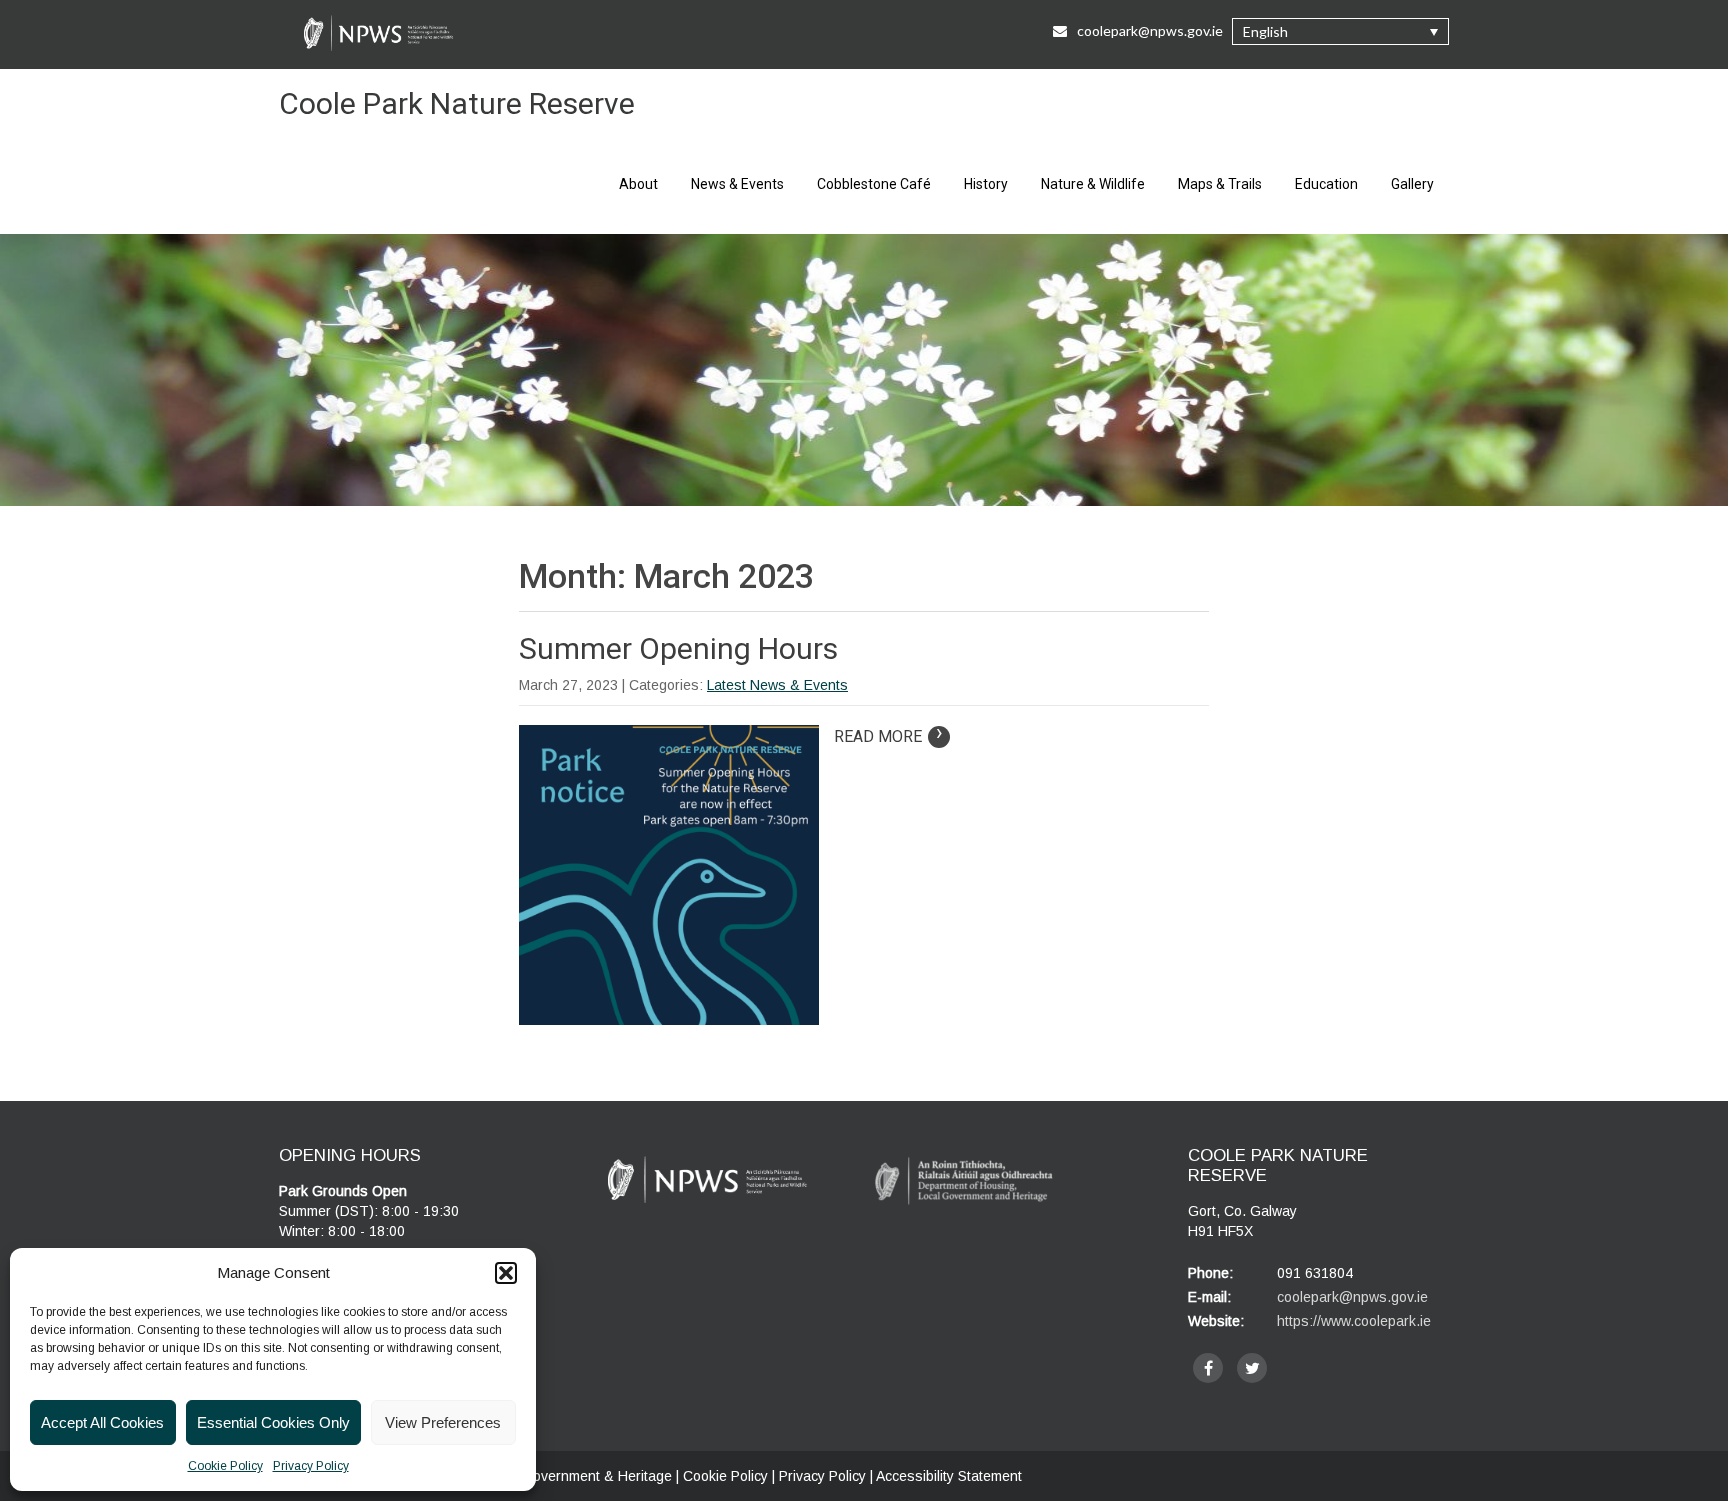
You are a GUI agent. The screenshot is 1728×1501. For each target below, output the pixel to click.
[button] (506, 1273)
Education (1326, 184)
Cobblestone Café (874, 184)
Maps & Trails (1220, 184)
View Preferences (443, 1422)
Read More (888, 736)
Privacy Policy (311, 1466)
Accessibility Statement (949, 1476)
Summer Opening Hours (678, 648)
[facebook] (1208, 1368)
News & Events (737, 184)
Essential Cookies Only (273, 1422)
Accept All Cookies (102, 1422)
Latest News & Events (777, 685)
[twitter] (1252, 1368)
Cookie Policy (225, 1466)
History (986, 184)
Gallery (1412, 184)
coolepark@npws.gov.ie (1150, 30)
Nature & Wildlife (1093, 184)
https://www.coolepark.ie (1354, 1321)
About (638, 184)
